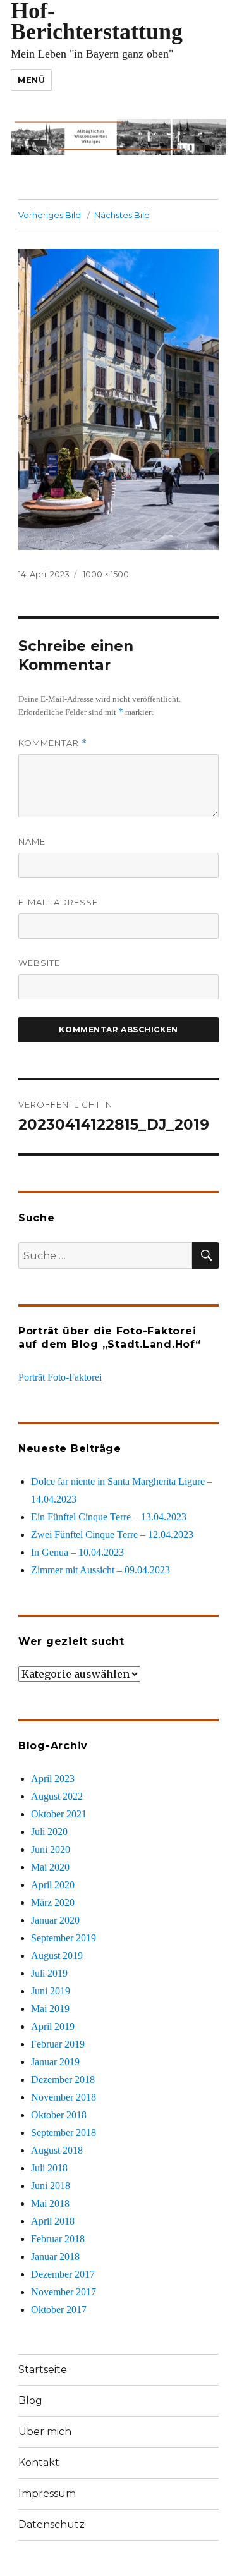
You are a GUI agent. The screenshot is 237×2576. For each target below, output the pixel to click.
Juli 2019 (49, 1973)
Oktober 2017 (59, 2310)
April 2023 (53, 1779)
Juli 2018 (49, 2168)
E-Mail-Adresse (58, 902)
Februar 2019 (58, 2044)
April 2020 (53, 1885)
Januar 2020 (55, 1920)
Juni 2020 (51, 1849)
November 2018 (64, 2097)
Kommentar (53, 743)
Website (39, 963)
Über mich (45, 2432)
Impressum (47, 2494)
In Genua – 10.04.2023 (77, 1552)
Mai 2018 (50, 2203)
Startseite (43, 2370)
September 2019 (64, 1938)
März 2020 (53, 1902)
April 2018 (53, 2221)
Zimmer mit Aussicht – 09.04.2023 (100, 1570)
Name (32, 841)
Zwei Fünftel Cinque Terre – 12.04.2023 (112, 1535)
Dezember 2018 (63, 2079)
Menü (31, 80)
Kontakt (39, 2463)
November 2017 (64, 2292)
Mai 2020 (50, 1867)
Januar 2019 (55, 2062)
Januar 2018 (55, 2256)
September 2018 (64, 2133)
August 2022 (57, 1796)
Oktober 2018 (59, 2115)
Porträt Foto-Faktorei (60, 1377)
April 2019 (53, 2026)
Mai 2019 (50, 2009)
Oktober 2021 (59, 1814)
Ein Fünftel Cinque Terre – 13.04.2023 (109, 1517)
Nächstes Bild (122, 215)
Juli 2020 (49, 1832)
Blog (30, 2401)
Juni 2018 (51, 2186)
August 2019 (57, 1956)
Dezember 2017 (63, 2274)
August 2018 (57, 2150)
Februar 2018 (58, 2239)
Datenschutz (52, 2524)
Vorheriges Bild (50, 215)
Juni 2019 (51, 1991)
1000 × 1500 (106, 574)
